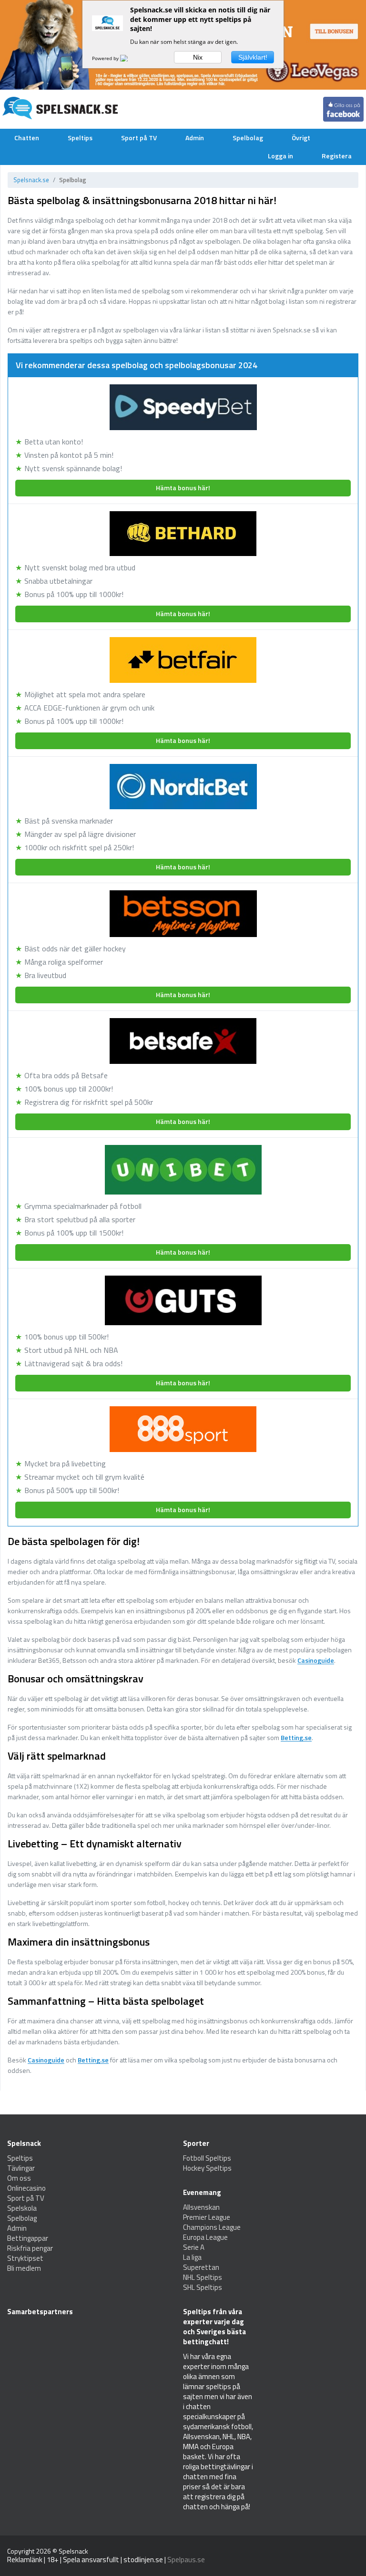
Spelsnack (73, 2551)
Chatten (27, 138)
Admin (195, 138)
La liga (192, 2257)
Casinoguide (316, 1661)
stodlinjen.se (143, 2560)
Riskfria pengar (30, 2248)
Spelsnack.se (31, 180)
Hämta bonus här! (183, 488)
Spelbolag (248, 138)
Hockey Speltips (207, 2168)
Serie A (194, 2247)
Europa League (205, 2237)
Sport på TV (139, 138)
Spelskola (22, 2208)
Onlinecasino (26, 2188)
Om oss (19, 2178)
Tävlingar (21, 2168)
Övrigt (301, 138)
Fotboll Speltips (207, 2158)
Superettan (201, 2267)
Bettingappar (28, 2238)
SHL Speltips (203, 2287)
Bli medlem (24, 2268)
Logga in (280, 156)
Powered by (106, 58)
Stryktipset (25, 2258)
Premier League (207, 2217)
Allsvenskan (201, 2207)
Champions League (212, 2227)
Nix (198, 57)
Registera (337, 156)
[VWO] (130, 58)
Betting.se (296, 1738)
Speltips (80, 138)
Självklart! (253, 57)
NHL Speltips (203, 2277)
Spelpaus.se (186, 2560)
